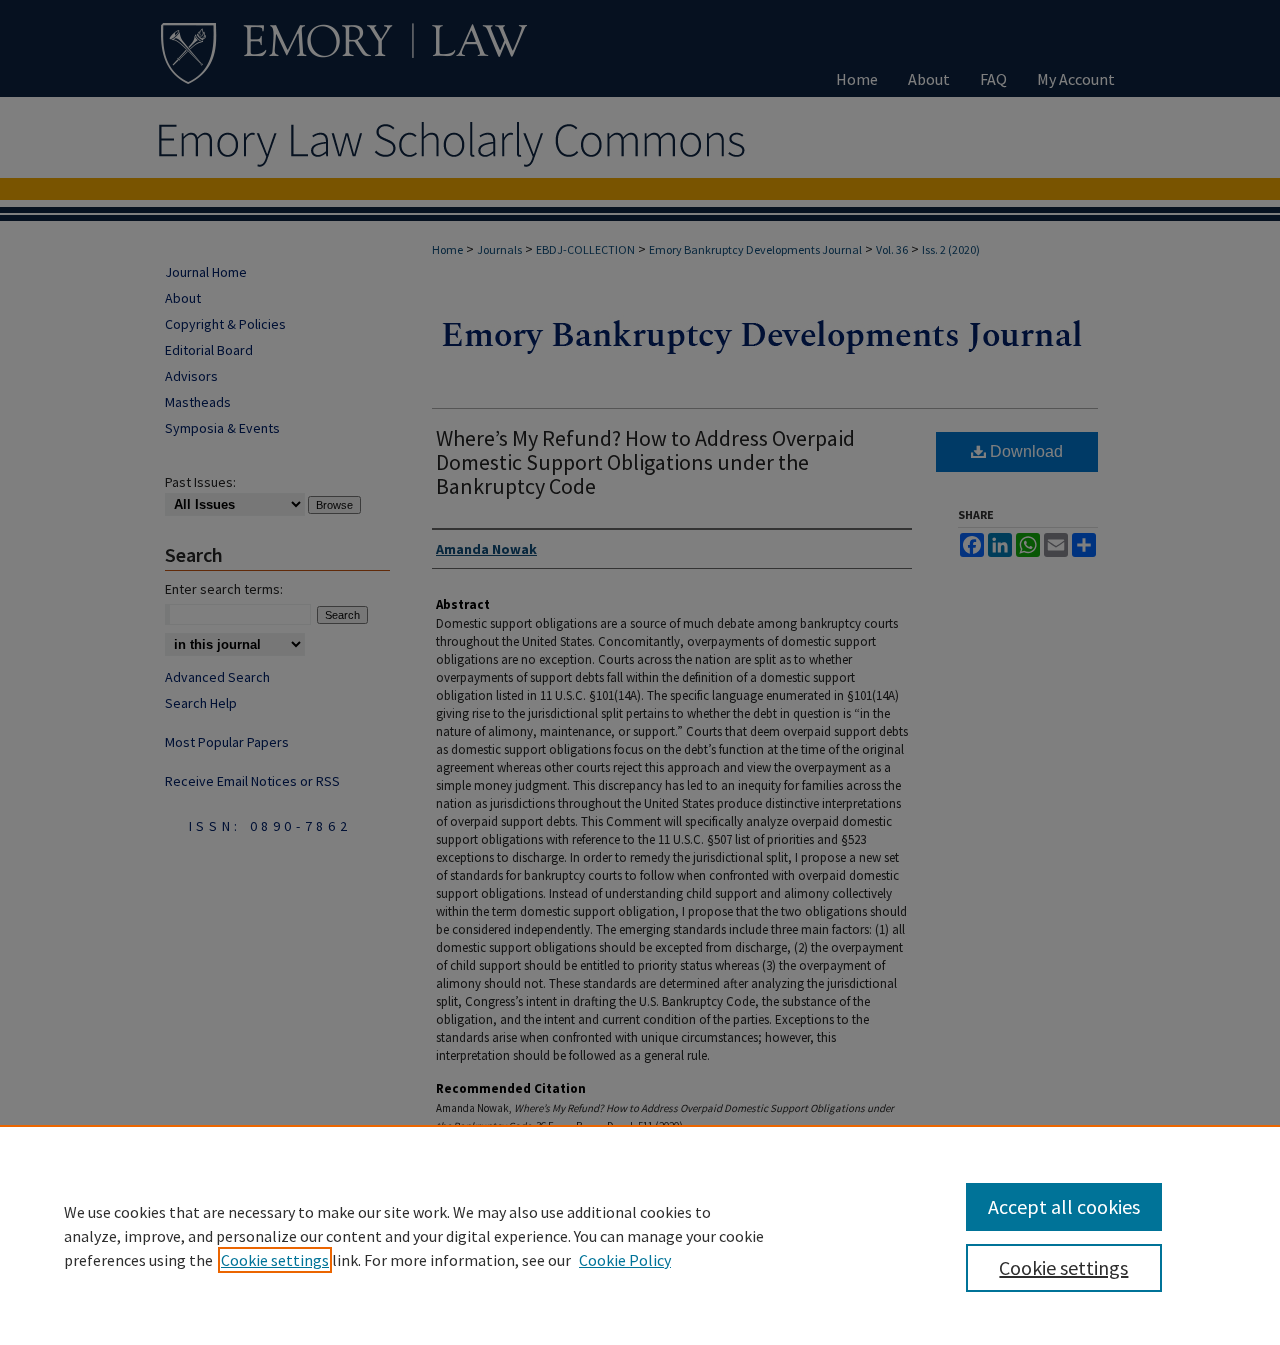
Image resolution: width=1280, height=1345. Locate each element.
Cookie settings (275, 1260)
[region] (640, 1235)
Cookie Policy (625, 1260)
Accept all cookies (1064, 1206)
